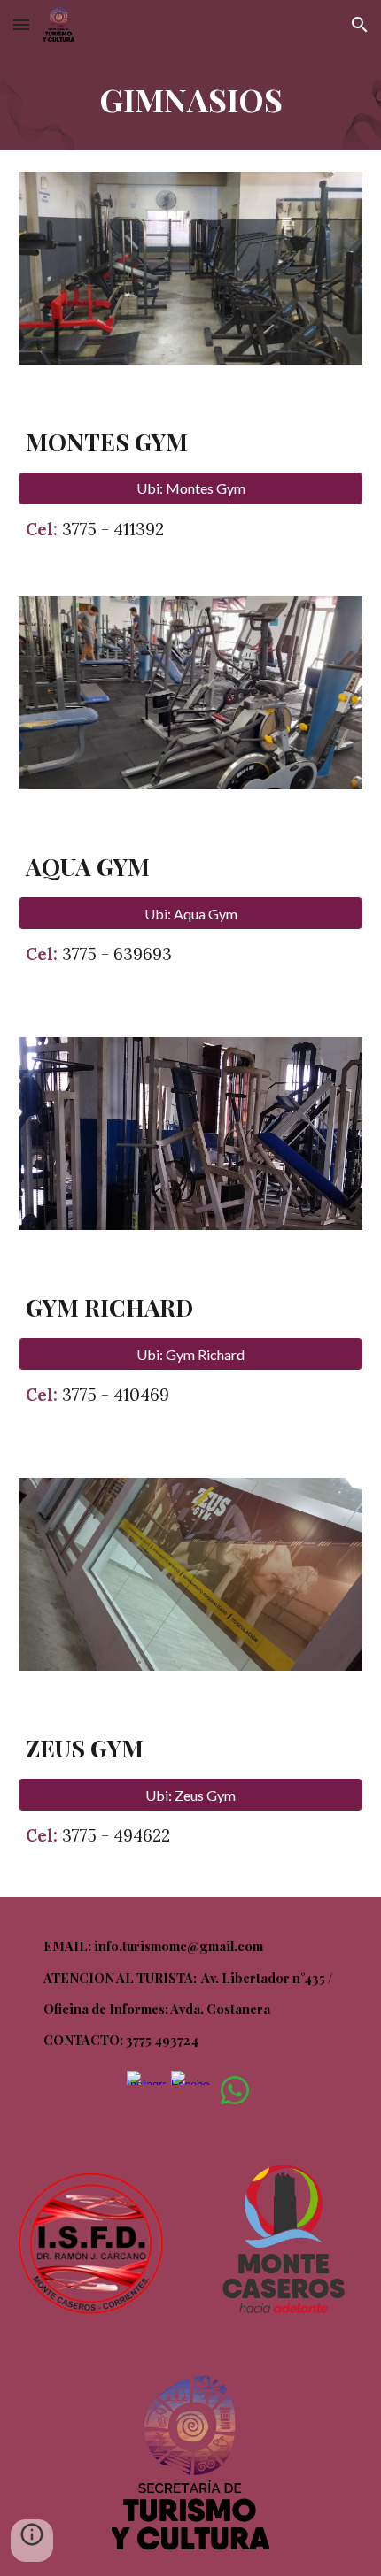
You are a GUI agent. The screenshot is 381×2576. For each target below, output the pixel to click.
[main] (191, 100)
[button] (21, 24)
